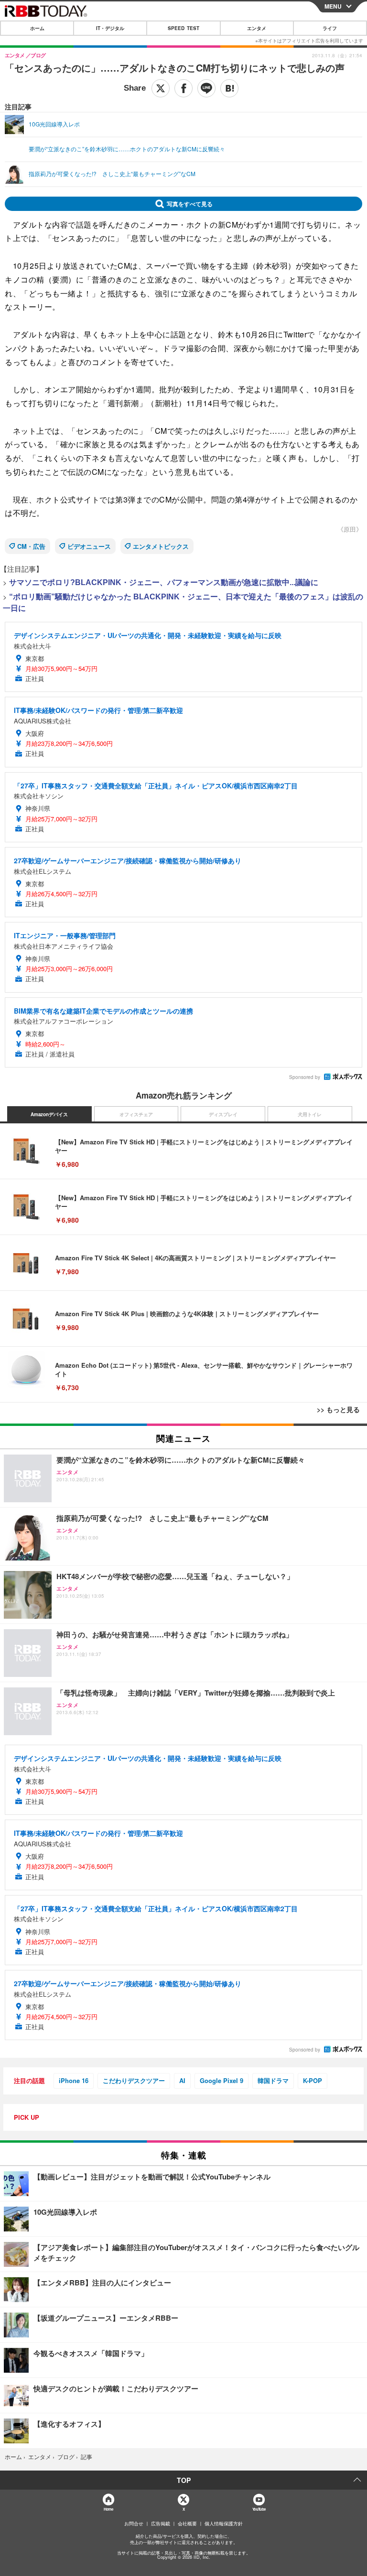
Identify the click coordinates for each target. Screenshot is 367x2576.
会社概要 (187, 2524)
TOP (184, 2480)
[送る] (206, 88)
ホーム (37, 28)
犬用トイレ (310, 1114)
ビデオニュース (89, 546)
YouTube (259, 2509)
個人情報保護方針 (224, 2524)
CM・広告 (31, 546)
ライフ (330, 28)
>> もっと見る (338, 1409)
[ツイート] (161, 88)
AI (182, 2080)
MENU (333, 6)
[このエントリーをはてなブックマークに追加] (229, 88)
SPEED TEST (183, 28)
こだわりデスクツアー (134, 2080)
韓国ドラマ (273, 2080)
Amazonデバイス (49, 1114)
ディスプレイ (223, 1114)
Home (108, 2509)
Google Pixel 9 (221, 2080)
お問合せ (134, 2524)
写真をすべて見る (190, 204)
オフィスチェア (136, 1114)
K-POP (313, 2080)
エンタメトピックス (161, 546)
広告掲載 (161, 2524)
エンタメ (257, 28)
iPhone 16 (74, 2080)
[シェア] (183, 88)
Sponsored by (305, 1077)
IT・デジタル (110, 28)
